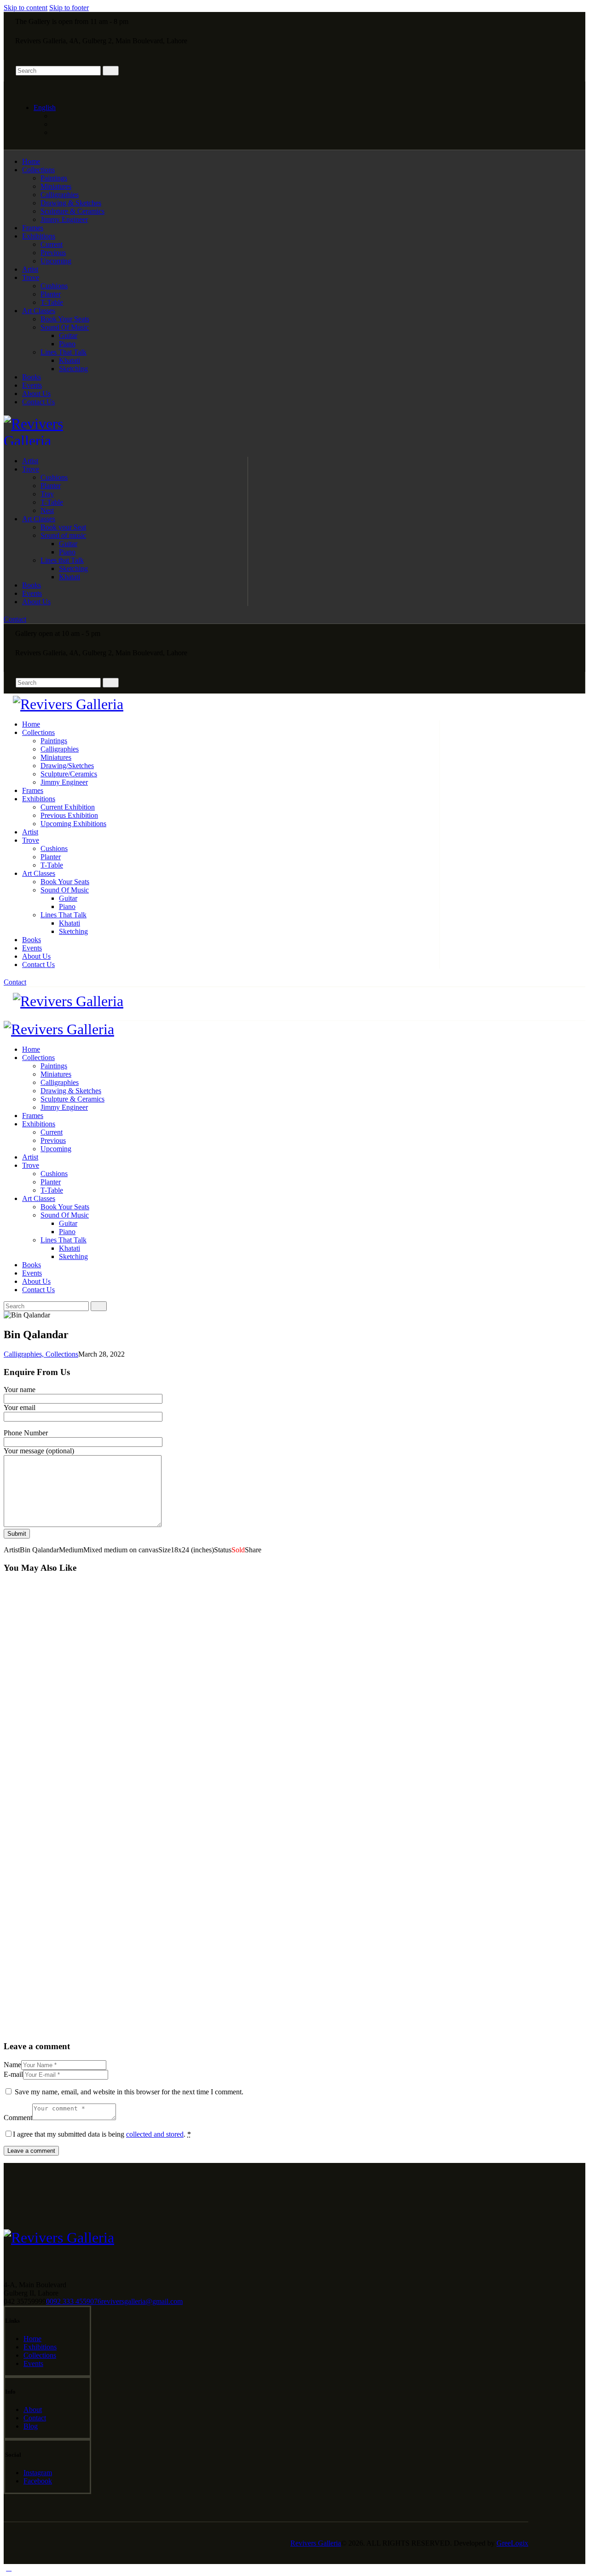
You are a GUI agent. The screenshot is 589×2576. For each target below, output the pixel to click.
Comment (18, 2118)
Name (12, 2065)
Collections (62, 1354)
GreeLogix (512, 2543)
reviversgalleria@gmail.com (142, 2301)
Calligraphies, (25, 1354)
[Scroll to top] (9, 2568)
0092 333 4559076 (74, 2301)
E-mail (13, 2074)
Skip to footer (69, 8)
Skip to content (26, 8)
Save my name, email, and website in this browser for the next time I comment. (129, 2092)
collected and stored (155, 2134)
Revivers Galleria (316, 2543)
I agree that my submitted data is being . (102, 2134)
